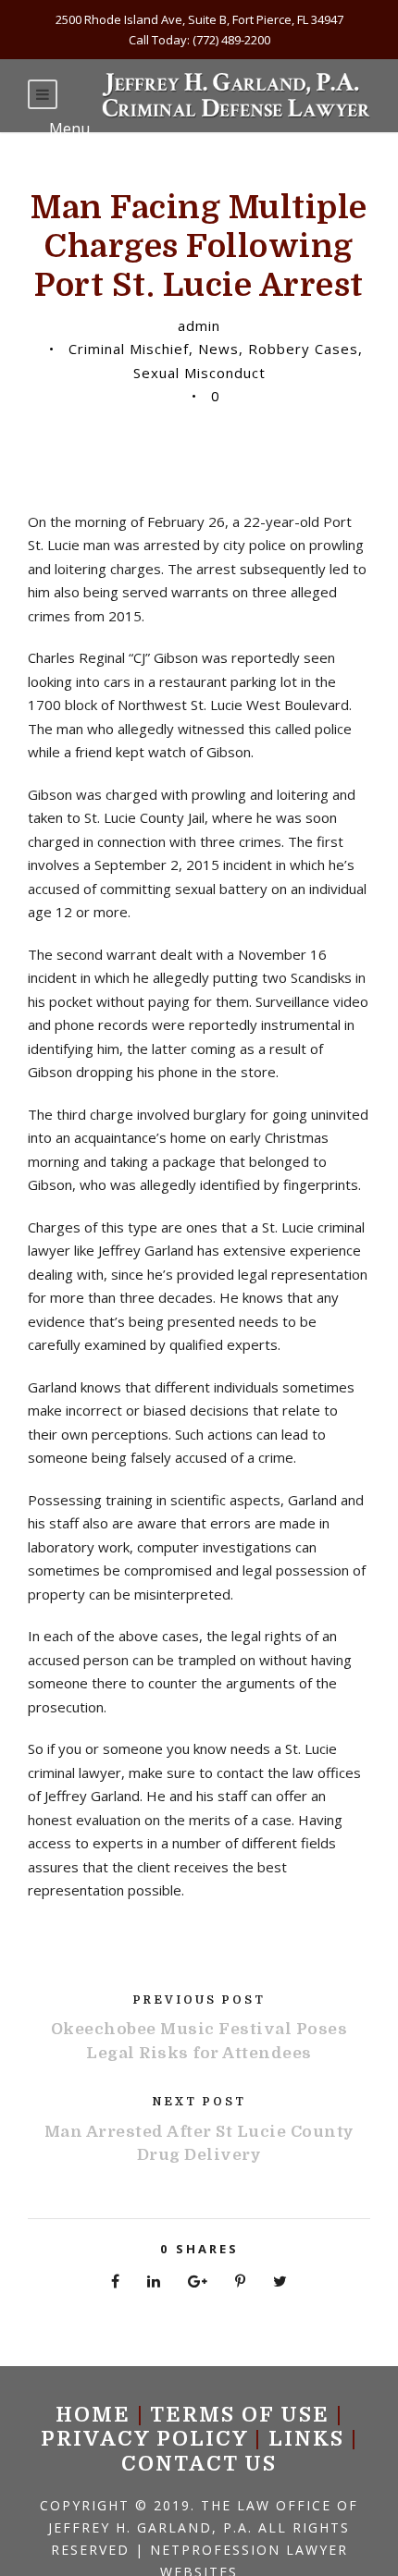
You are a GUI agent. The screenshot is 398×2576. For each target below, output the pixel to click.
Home (93, 2415)
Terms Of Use (240, 2415)
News (218, 349)
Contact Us (199, 2464)
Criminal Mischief (129, 349)
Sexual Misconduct (199, 373)
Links (306, 2439)
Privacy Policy (144, 2439)
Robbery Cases (303, 349)
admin (199, 325)
